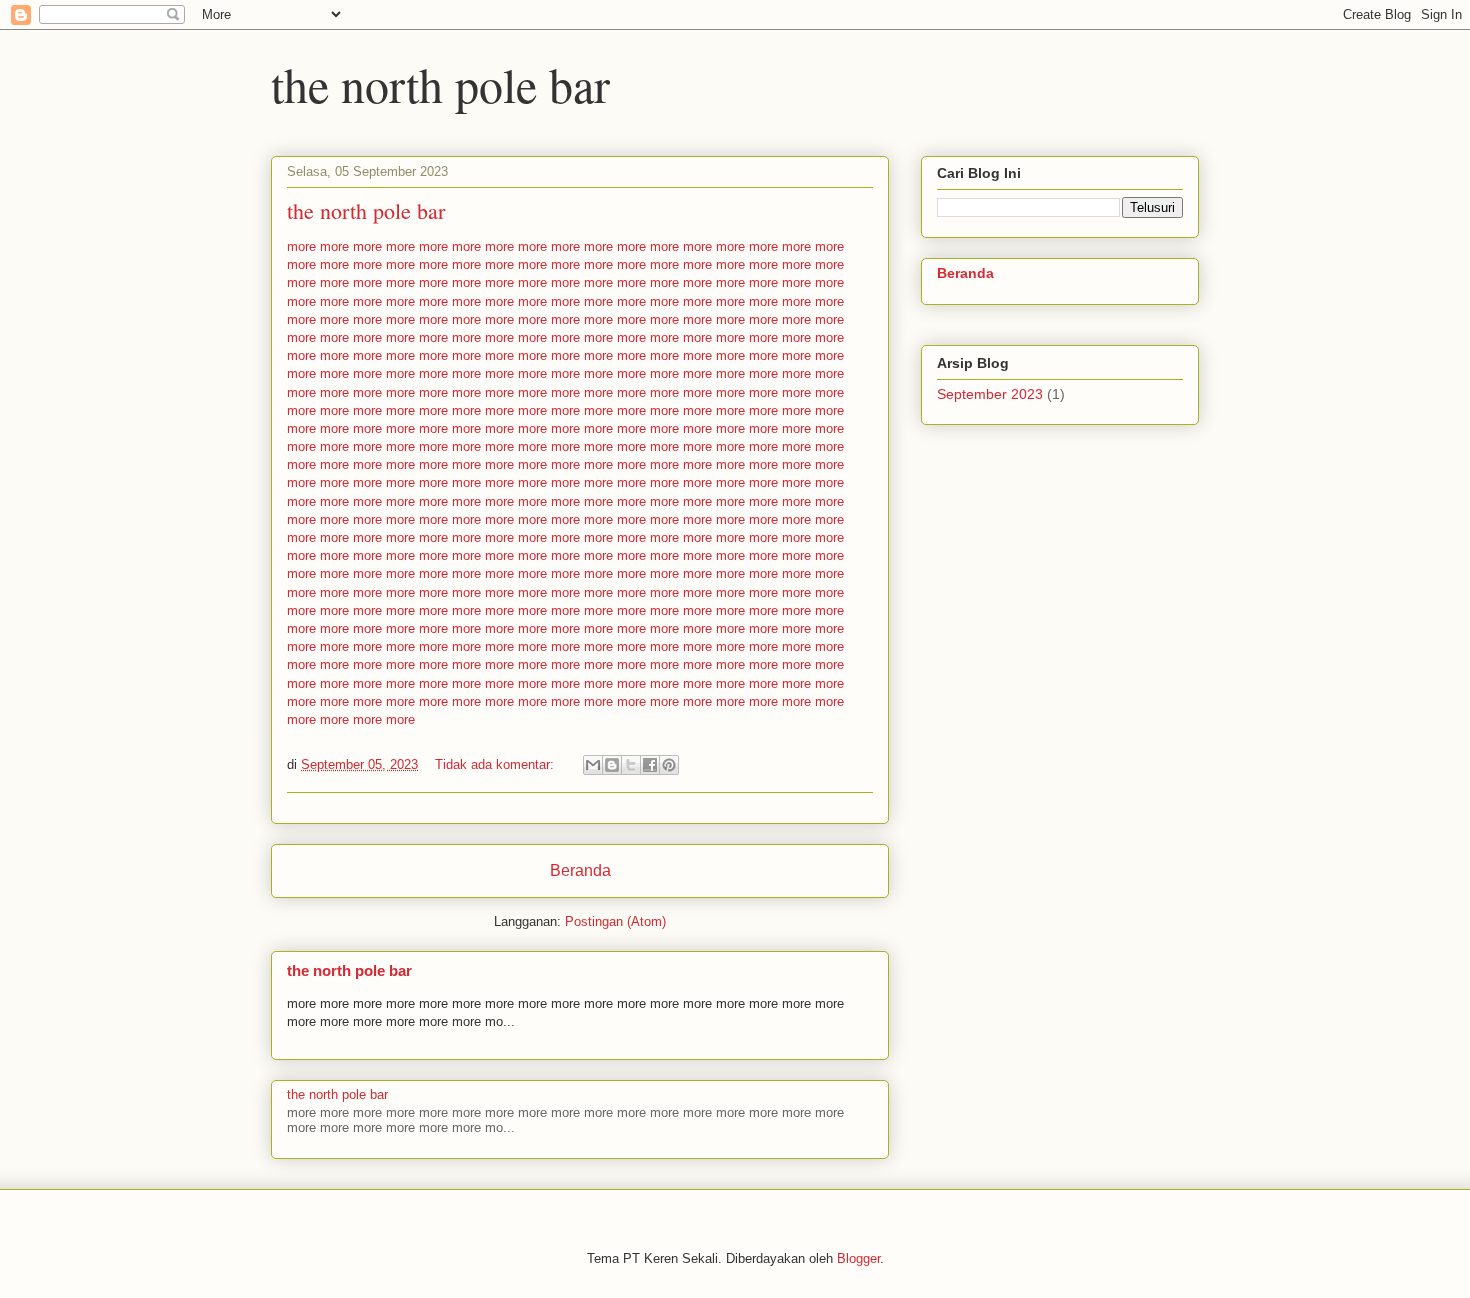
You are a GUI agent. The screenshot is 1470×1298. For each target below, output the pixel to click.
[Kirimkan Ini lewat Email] (593, 765)
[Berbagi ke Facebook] (650, 765)
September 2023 (990, 394)
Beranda (580, 870)
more (301, 246)
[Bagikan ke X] (631, 765)
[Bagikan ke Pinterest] (669, 765)
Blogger (858, 1258)
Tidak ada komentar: (496, 764)
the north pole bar (366, 210)
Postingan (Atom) (615, 921)
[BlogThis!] (612, 765)
